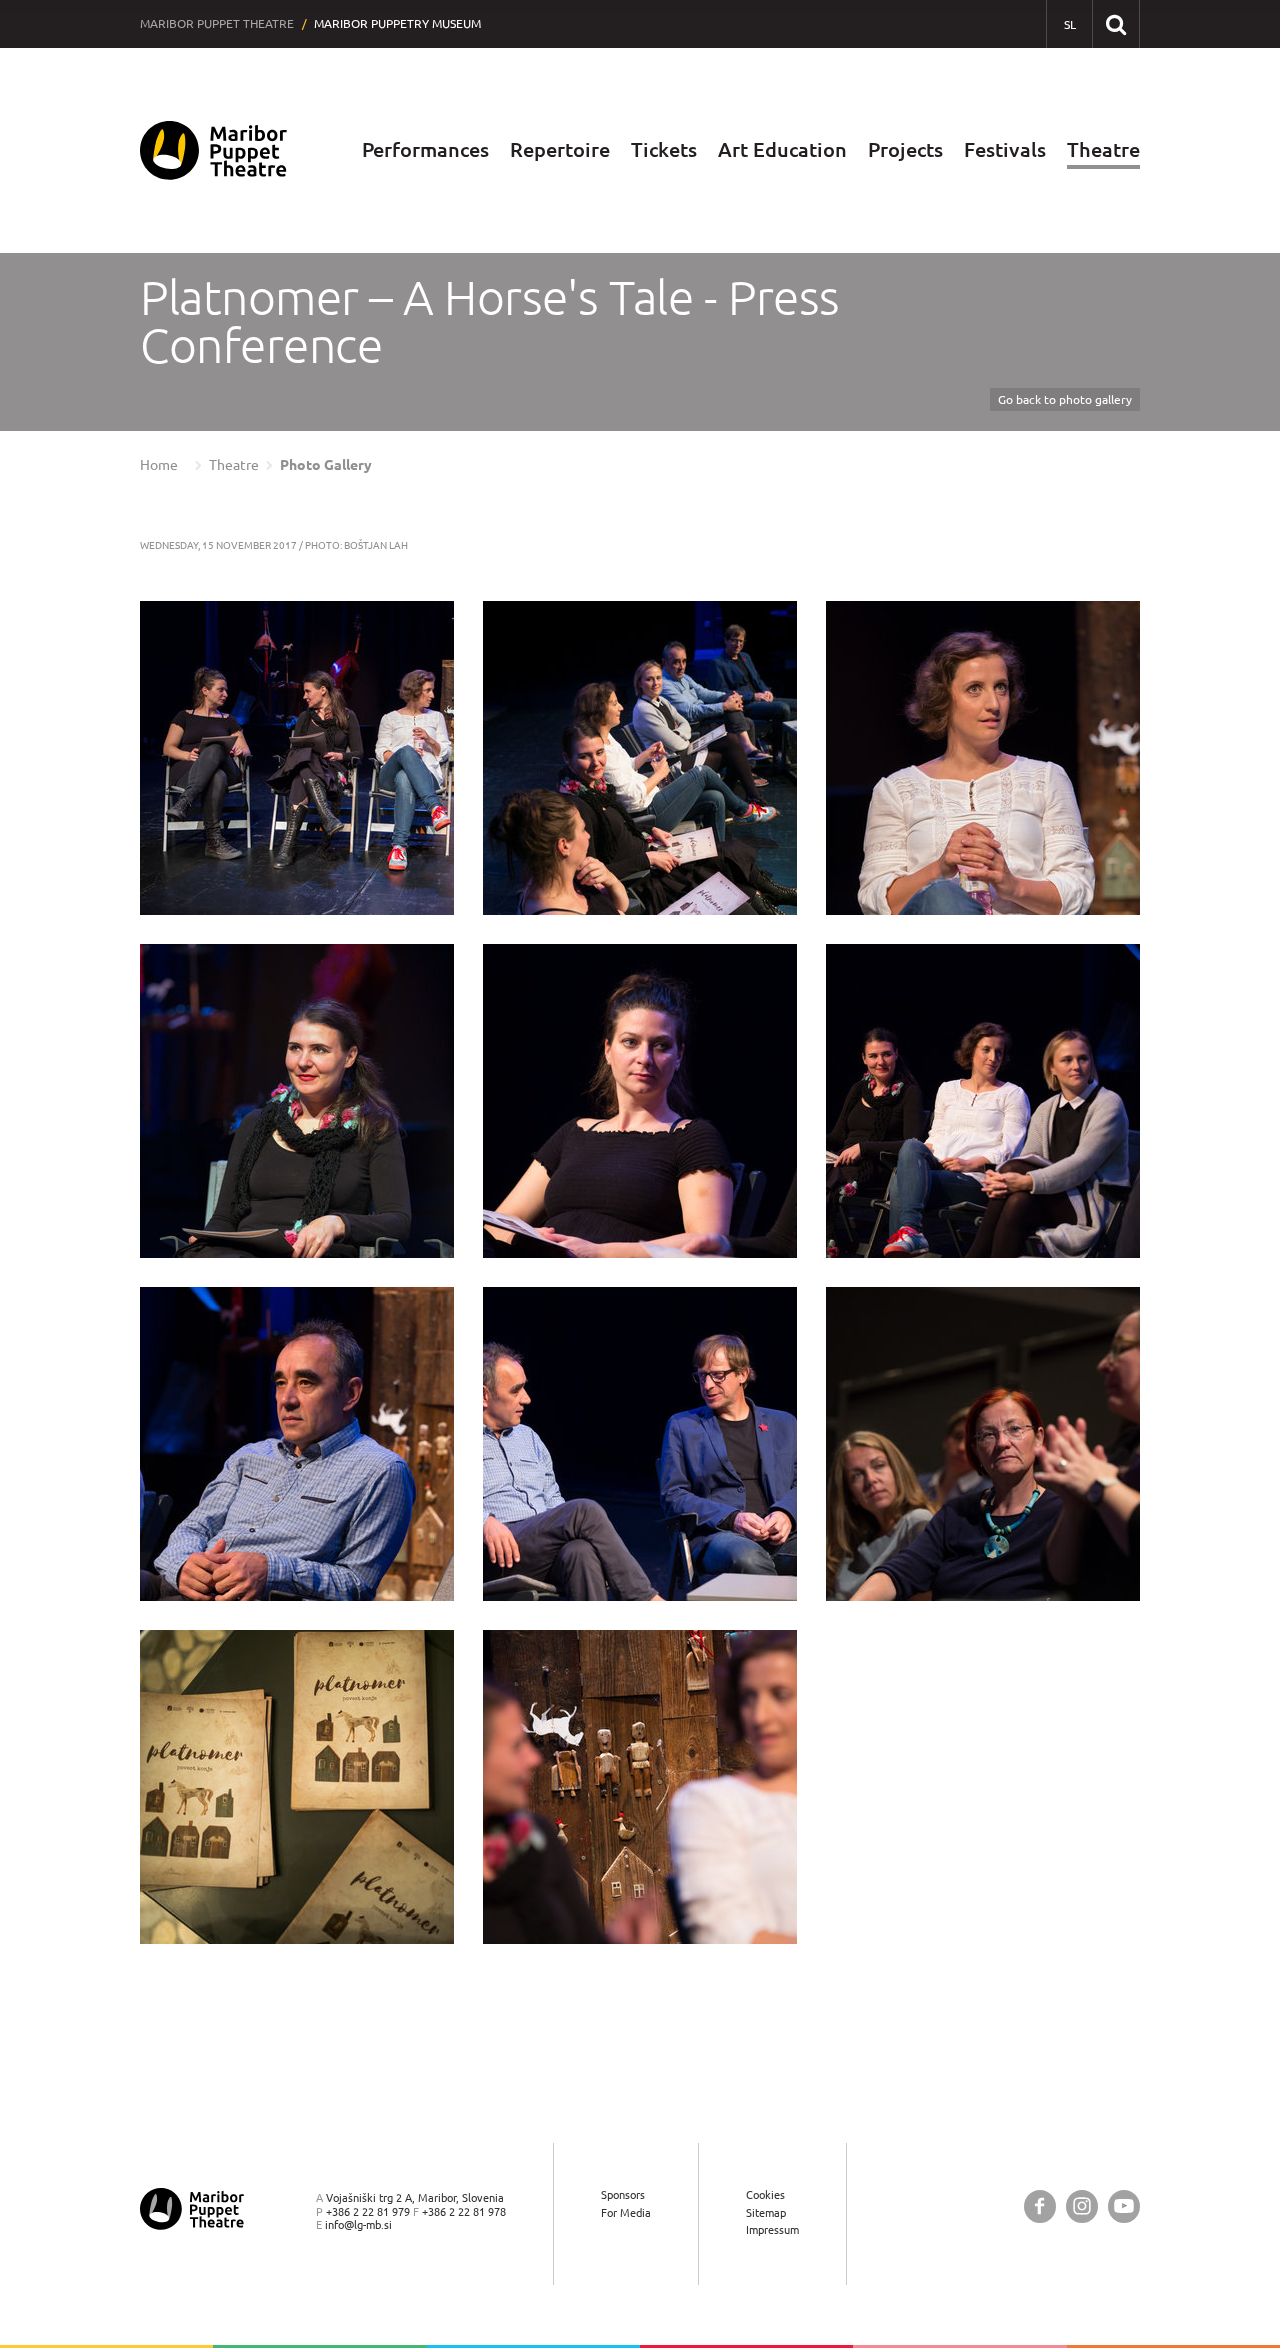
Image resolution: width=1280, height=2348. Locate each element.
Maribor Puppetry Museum (397, 23)
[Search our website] (1115, 23)
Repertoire (560, 149)
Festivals (1005, 149)
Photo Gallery (326, 465)
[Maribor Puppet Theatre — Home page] (213, 150)
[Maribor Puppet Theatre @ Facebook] (1040, 2206)
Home (159, 465)
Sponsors (623, 2194)
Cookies (765, 2194)
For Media (626, 2212)
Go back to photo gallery (1065, 399)
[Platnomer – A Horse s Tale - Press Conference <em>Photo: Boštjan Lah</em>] (297, 758)
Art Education (782, 149)
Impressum (772, 2229)
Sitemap (766, 2212)
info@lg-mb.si (358, 2224)
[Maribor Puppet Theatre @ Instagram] (1082, 2206)
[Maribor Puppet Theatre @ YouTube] (1124, 2206)
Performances (425, 149)
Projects (905, 149)
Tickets (664, 149)
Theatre (1103, 149)
